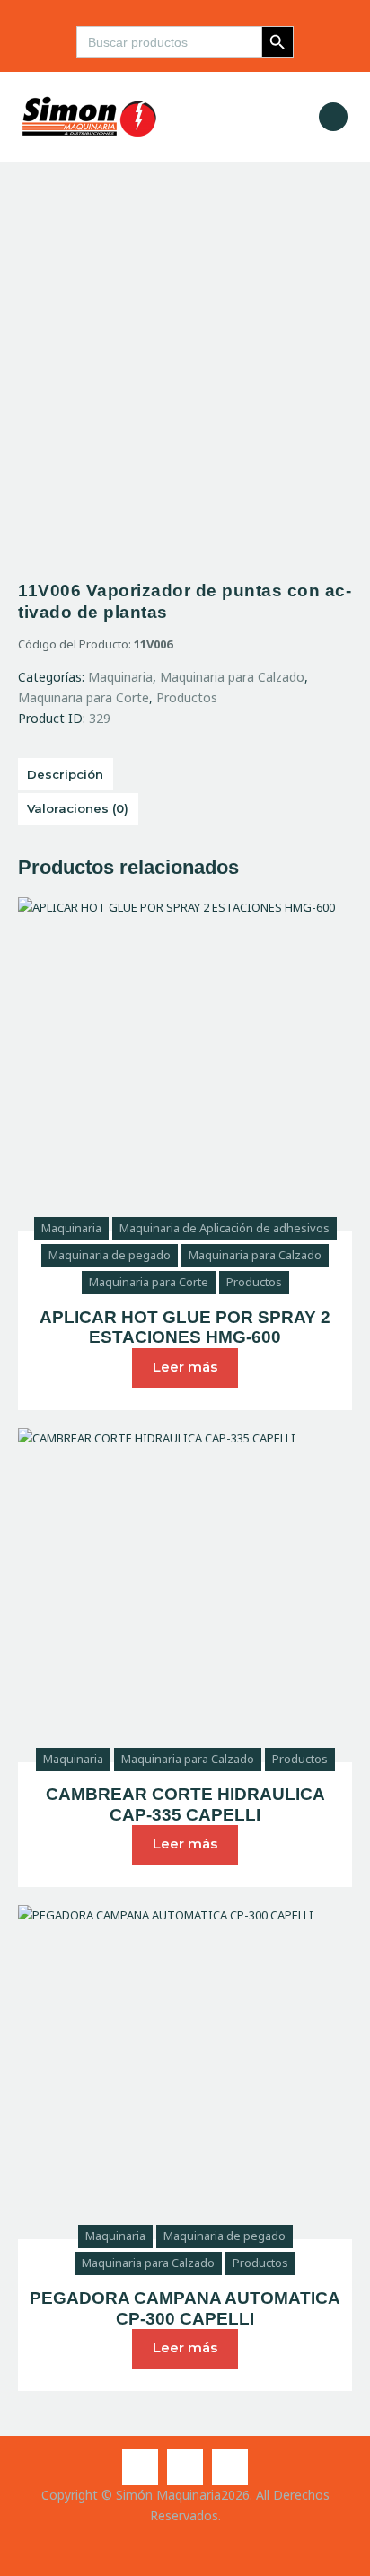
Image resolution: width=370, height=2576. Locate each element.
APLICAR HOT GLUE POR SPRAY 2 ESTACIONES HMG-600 (185, 1328)
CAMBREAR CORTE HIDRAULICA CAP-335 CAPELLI (185, 1804)
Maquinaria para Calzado (232, 677)
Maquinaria (120, 677)
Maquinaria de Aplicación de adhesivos (225, 1228)
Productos (187, 697)
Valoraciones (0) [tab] (78, 808)
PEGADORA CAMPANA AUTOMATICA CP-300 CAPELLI (185, 2308)
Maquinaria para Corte (84, 697)
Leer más (185, 1367)
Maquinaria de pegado (110, 1255)
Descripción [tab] (65, 774)
